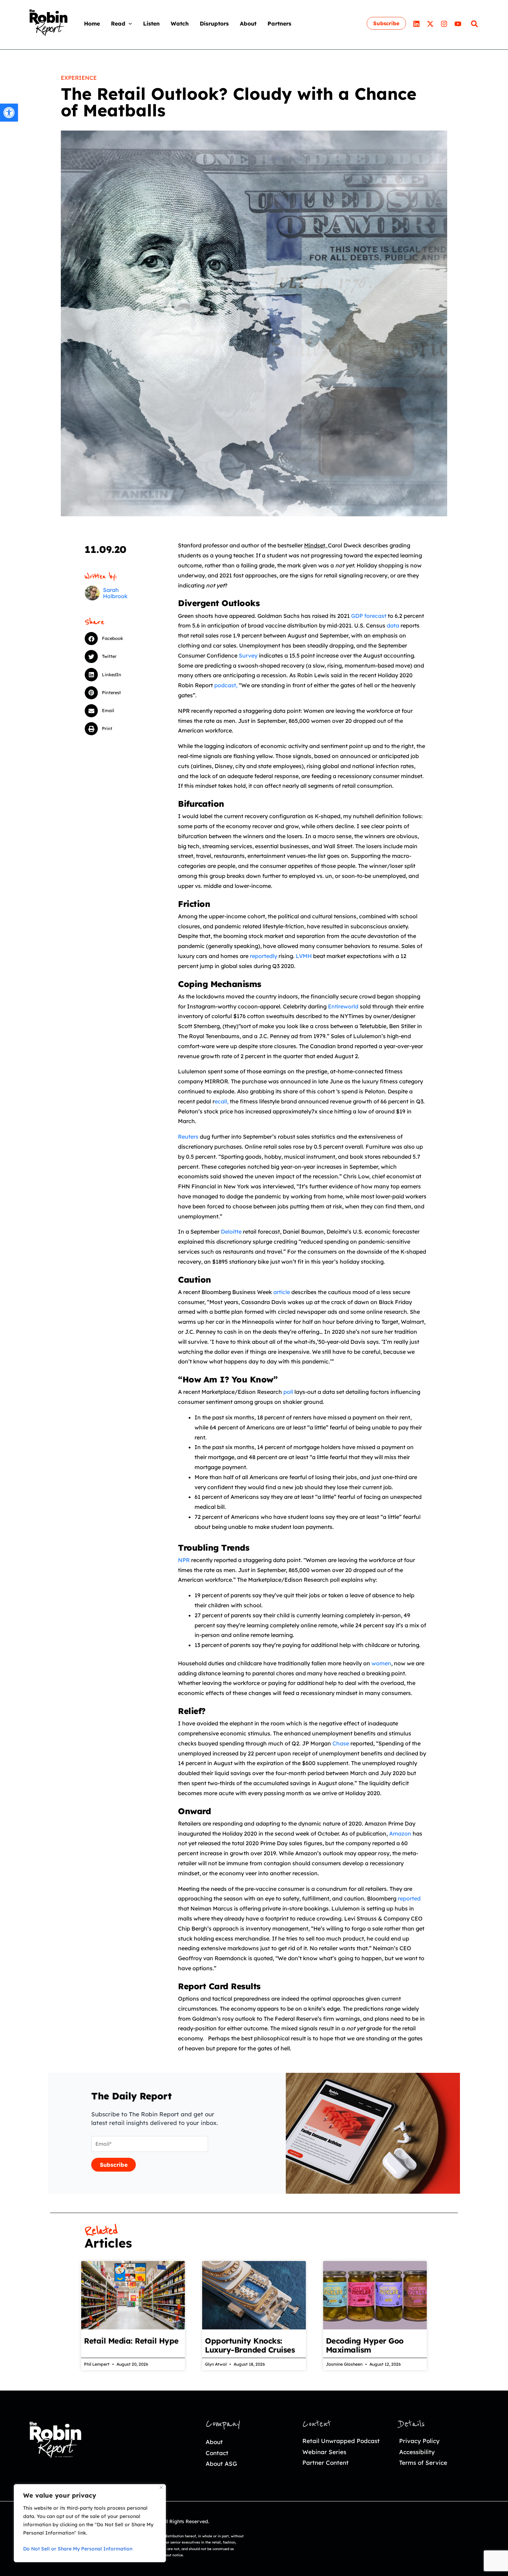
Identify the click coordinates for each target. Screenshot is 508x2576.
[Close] (161, 2487)
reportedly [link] (264, 956)
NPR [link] (184, 1560)
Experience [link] (79, 78)
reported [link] (409, 1898)
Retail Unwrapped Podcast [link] (341, 2441)
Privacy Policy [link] (419, 2441)
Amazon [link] (400, 1833)
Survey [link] (248, 655)
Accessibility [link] (417, 2452)
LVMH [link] (304, 956)
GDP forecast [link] (369, 616)
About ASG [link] (221, 2464)
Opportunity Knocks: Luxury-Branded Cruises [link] (250, 2345)
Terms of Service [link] (423, 2463)
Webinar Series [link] (324, 2452)
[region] (90, 2523)
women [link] (381, 1663)
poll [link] (288, 1392)
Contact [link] (217, 2453)
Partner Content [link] (326, 2463)
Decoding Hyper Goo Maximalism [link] (365, 2345)
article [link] (282, 1292)
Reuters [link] (188, 1137)
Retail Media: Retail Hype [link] (131, 2341)
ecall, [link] (222, 1101)
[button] (129, 23)
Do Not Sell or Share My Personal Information (78, 2549)
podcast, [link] (226, 685)
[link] (9, 113)
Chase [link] (341, 1743)
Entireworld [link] (343, 1006)
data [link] (393, 625)
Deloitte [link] (231, 1232)
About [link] (214, 2442)
